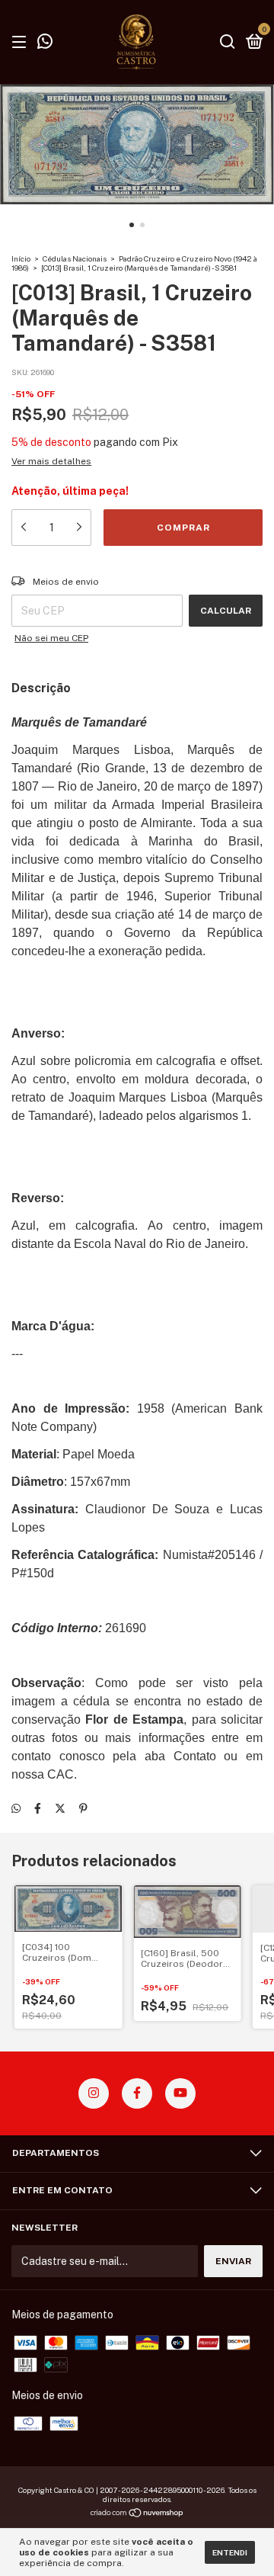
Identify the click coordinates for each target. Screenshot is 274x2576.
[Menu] (22, 43)
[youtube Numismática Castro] (180, 2093)
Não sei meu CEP (51, 638)
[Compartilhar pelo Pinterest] (83, 1808)
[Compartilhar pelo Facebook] (38, 1808)
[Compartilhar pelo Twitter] (60, 1808)
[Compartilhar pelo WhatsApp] (16, 1808)
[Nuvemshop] (137, 2514)
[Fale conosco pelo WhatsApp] (45, 43)
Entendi (230, 2552)
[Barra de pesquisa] (228, 43)
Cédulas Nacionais (75, 258)
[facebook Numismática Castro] (137, 2093)
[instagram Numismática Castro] (94, 2093)
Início (21, 258)
